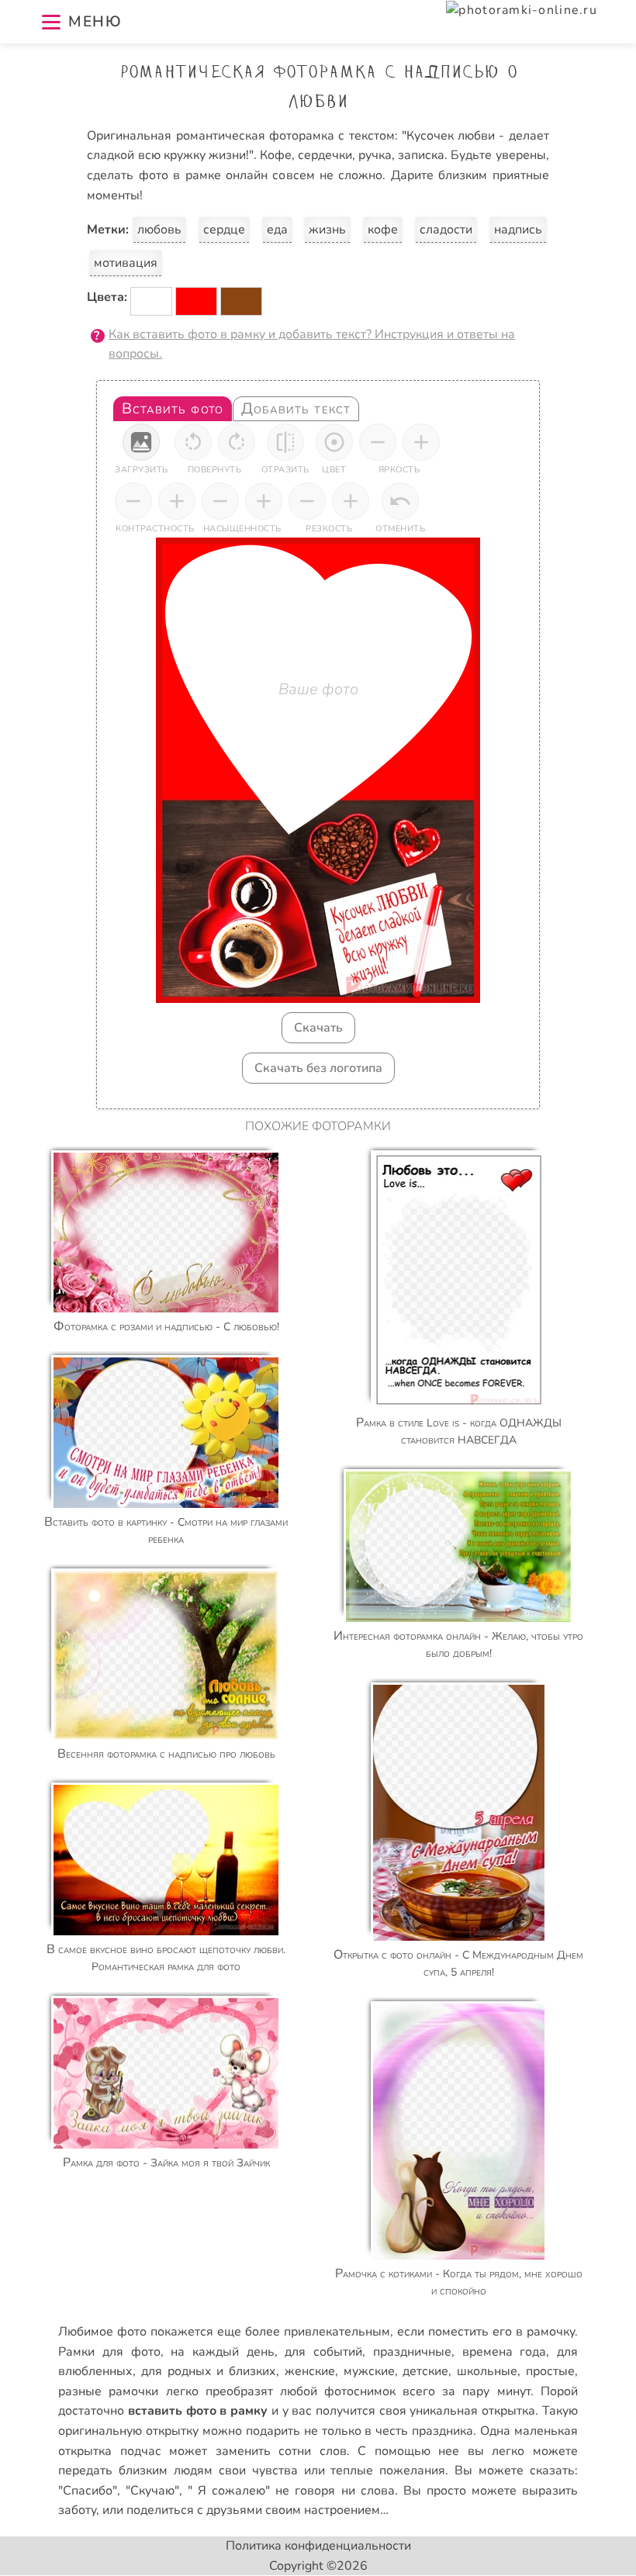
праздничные (412, 2352)
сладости (446, 230)
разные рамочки (108, 2391)
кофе (383, 230)
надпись (518, 230)
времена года (505, 2352)
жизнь (327, 230)
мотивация (126, 263)
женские (310, 2371)
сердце (224, 230)
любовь (159, 230)
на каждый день (222, 2352)
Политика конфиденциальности (318, 2546)
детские (425, 2371)
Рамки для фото (109, 2352)
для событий (323, 2352)
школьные (487, 2371)
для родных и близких (209, 2371)
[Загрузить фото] (141, 442)
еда (277, 230)
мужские (369, 2371)
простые (550, 2371)
